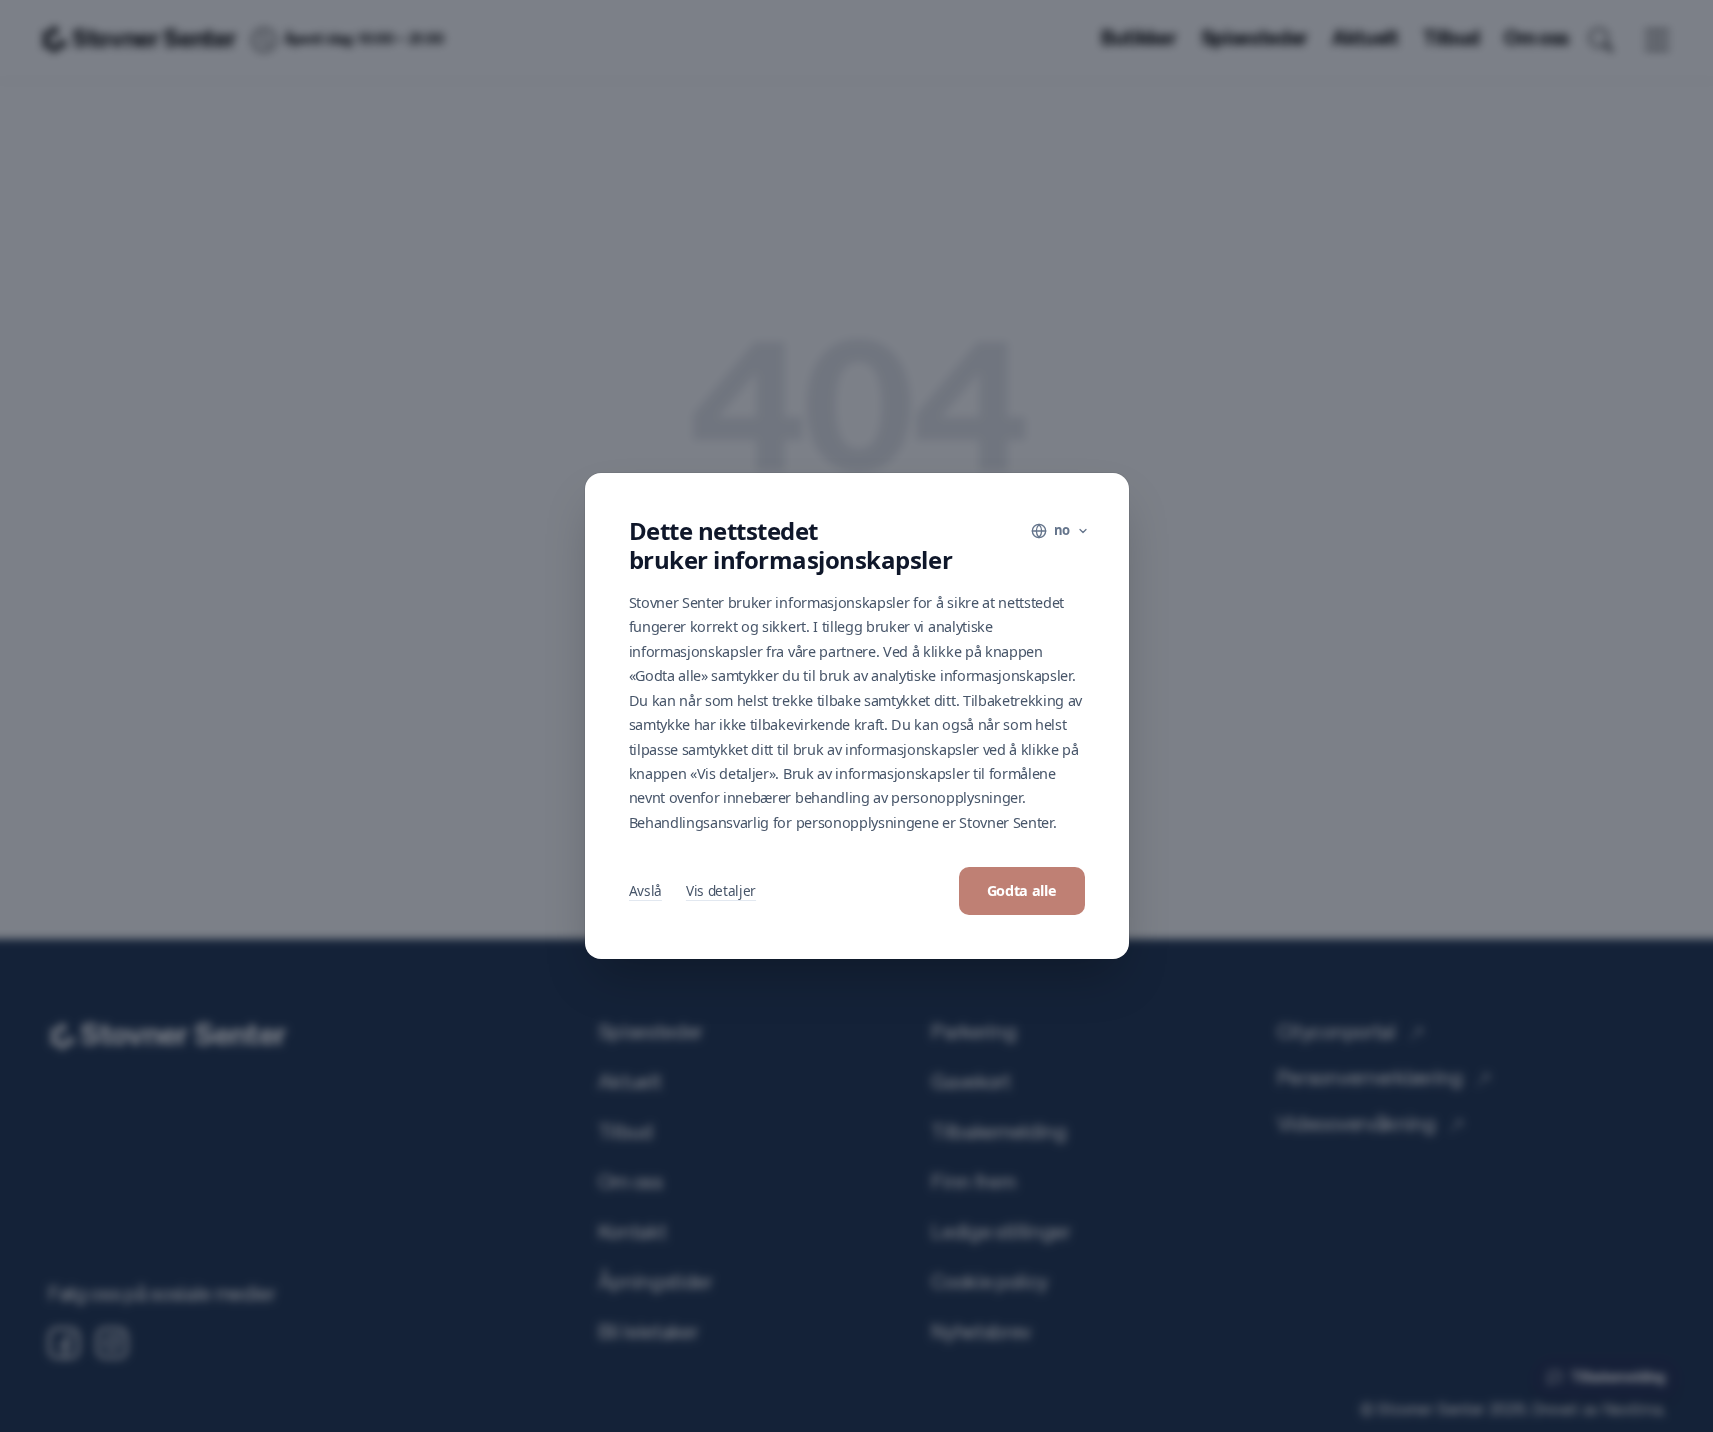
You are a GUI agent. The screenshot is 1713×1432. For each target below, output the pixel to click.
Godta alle (1022, 890)
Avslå (645, 890)
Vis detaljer (721, 890)
